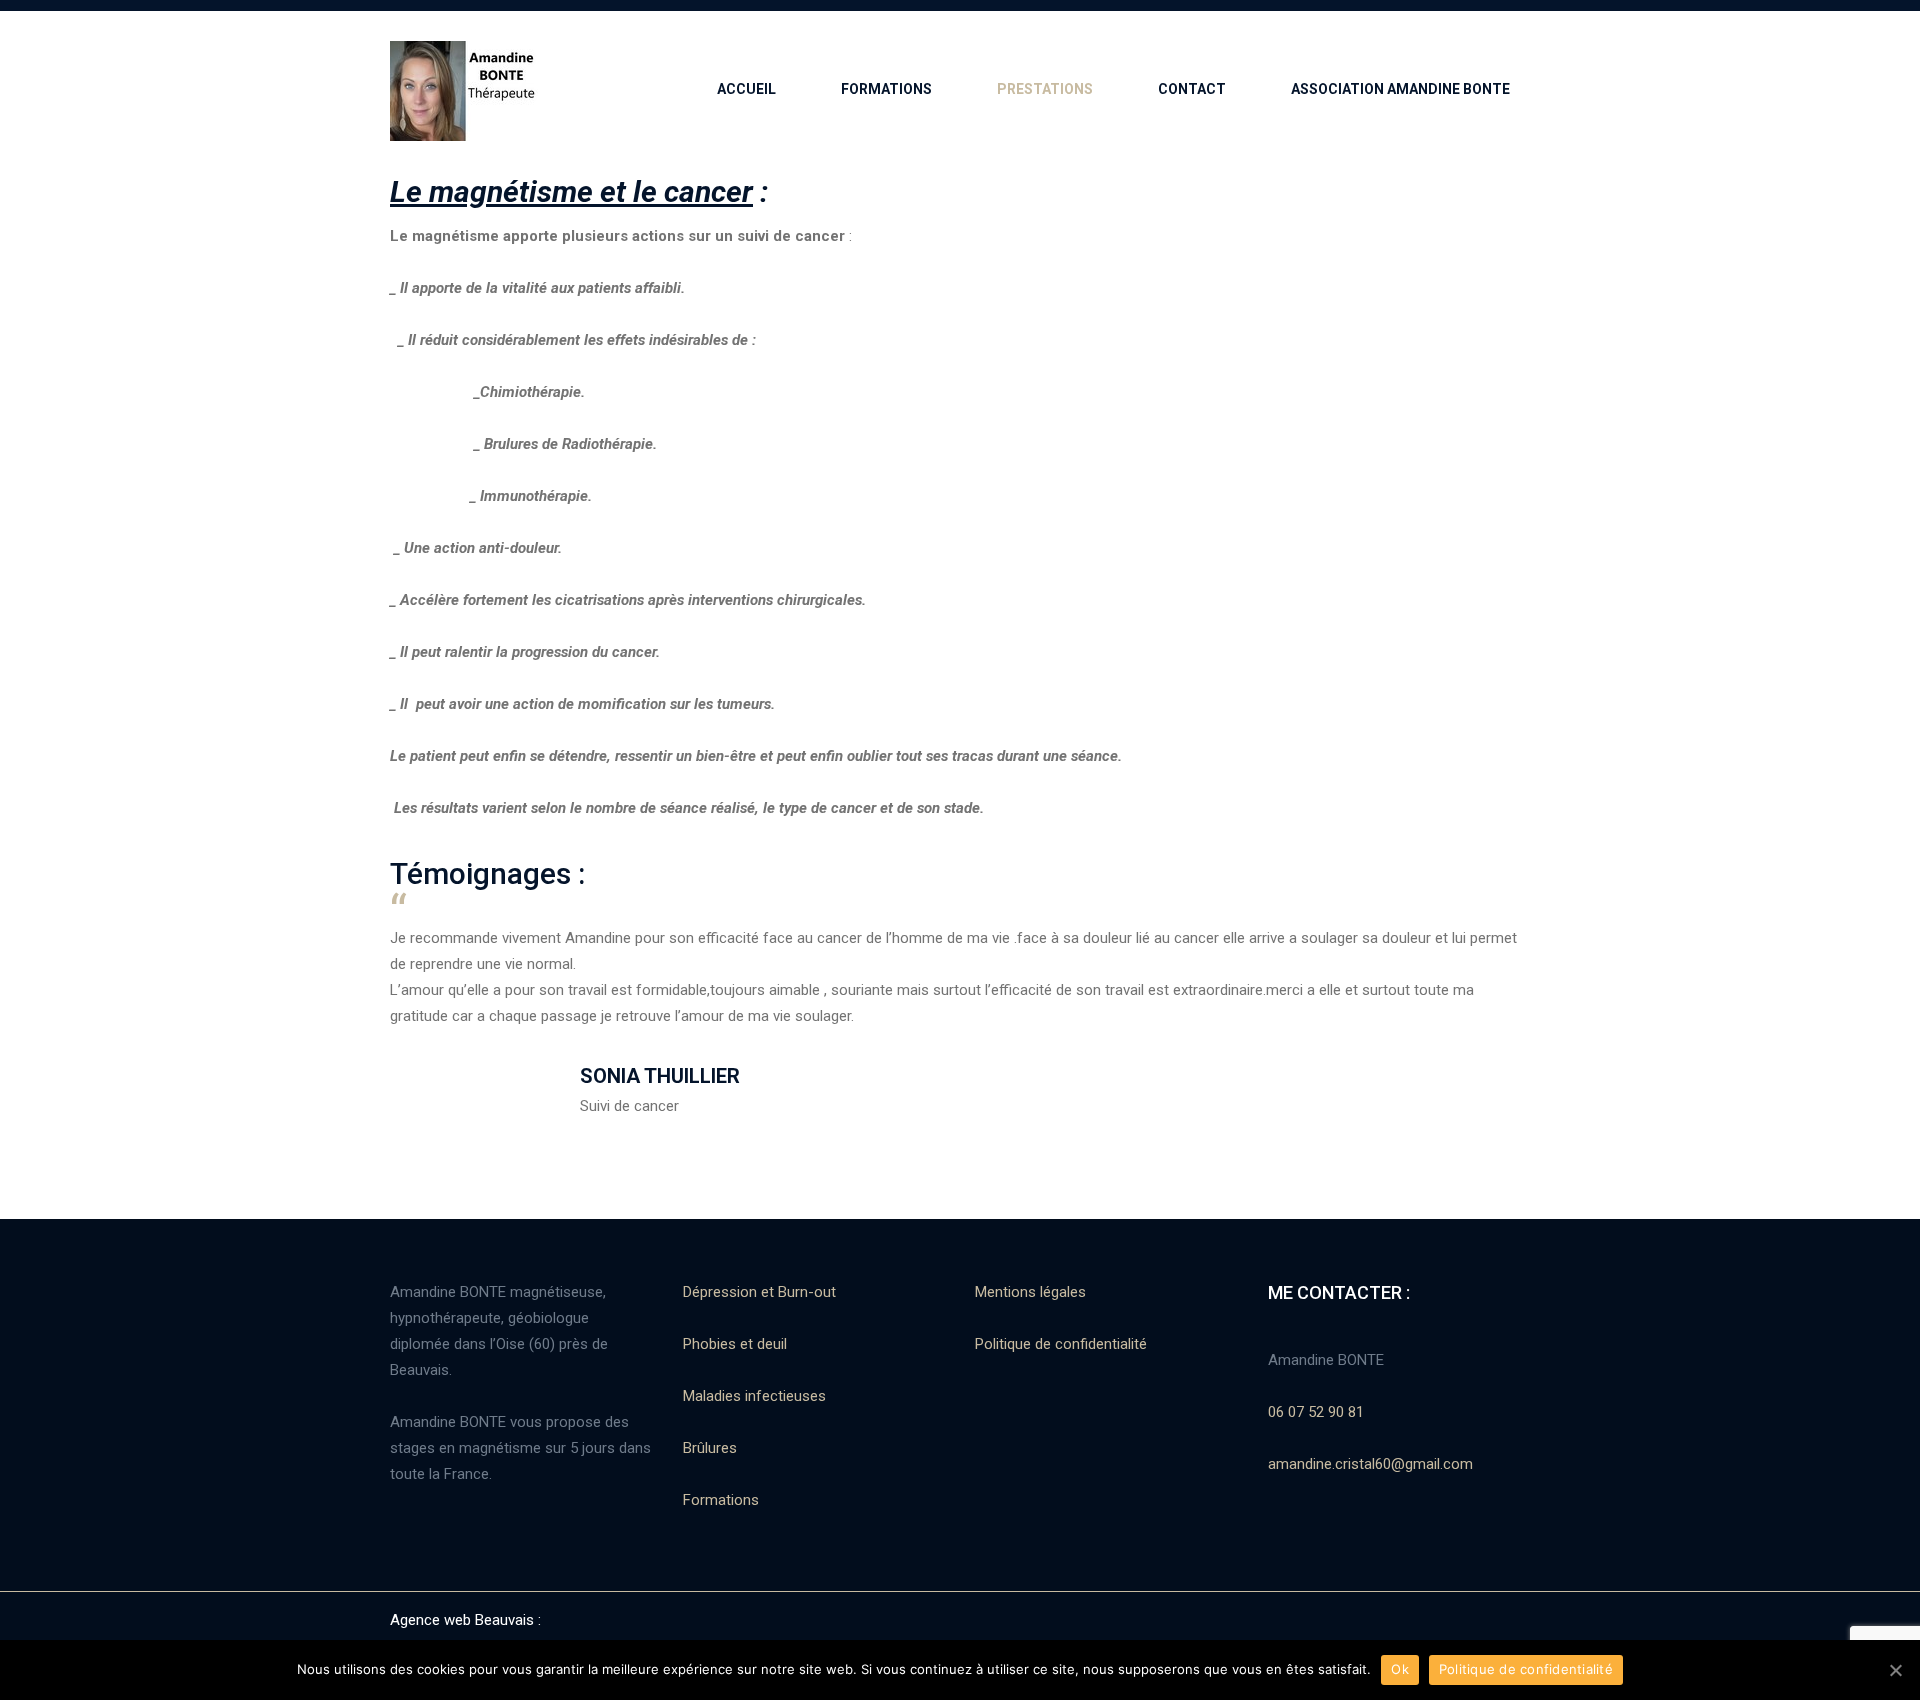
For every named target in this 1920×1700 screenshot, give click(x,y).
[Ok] (1895, 1670)
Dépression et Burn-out (759, 1292)
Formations (721, 1500)
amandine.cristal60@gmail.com (1370, 1464)
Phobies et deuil (735, 1344)
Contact (1192, 89)
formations (886, 89)
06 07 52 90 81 (1316, 1412)
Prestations (1045, 89)
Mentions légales (1030, 1292)
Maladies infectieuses (754, 1396)
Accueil (746, 89)
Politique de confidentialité (1061, 1344)
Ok (1400, 1669)
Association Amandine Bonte (1400, 89)
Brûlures (710, 1448)
